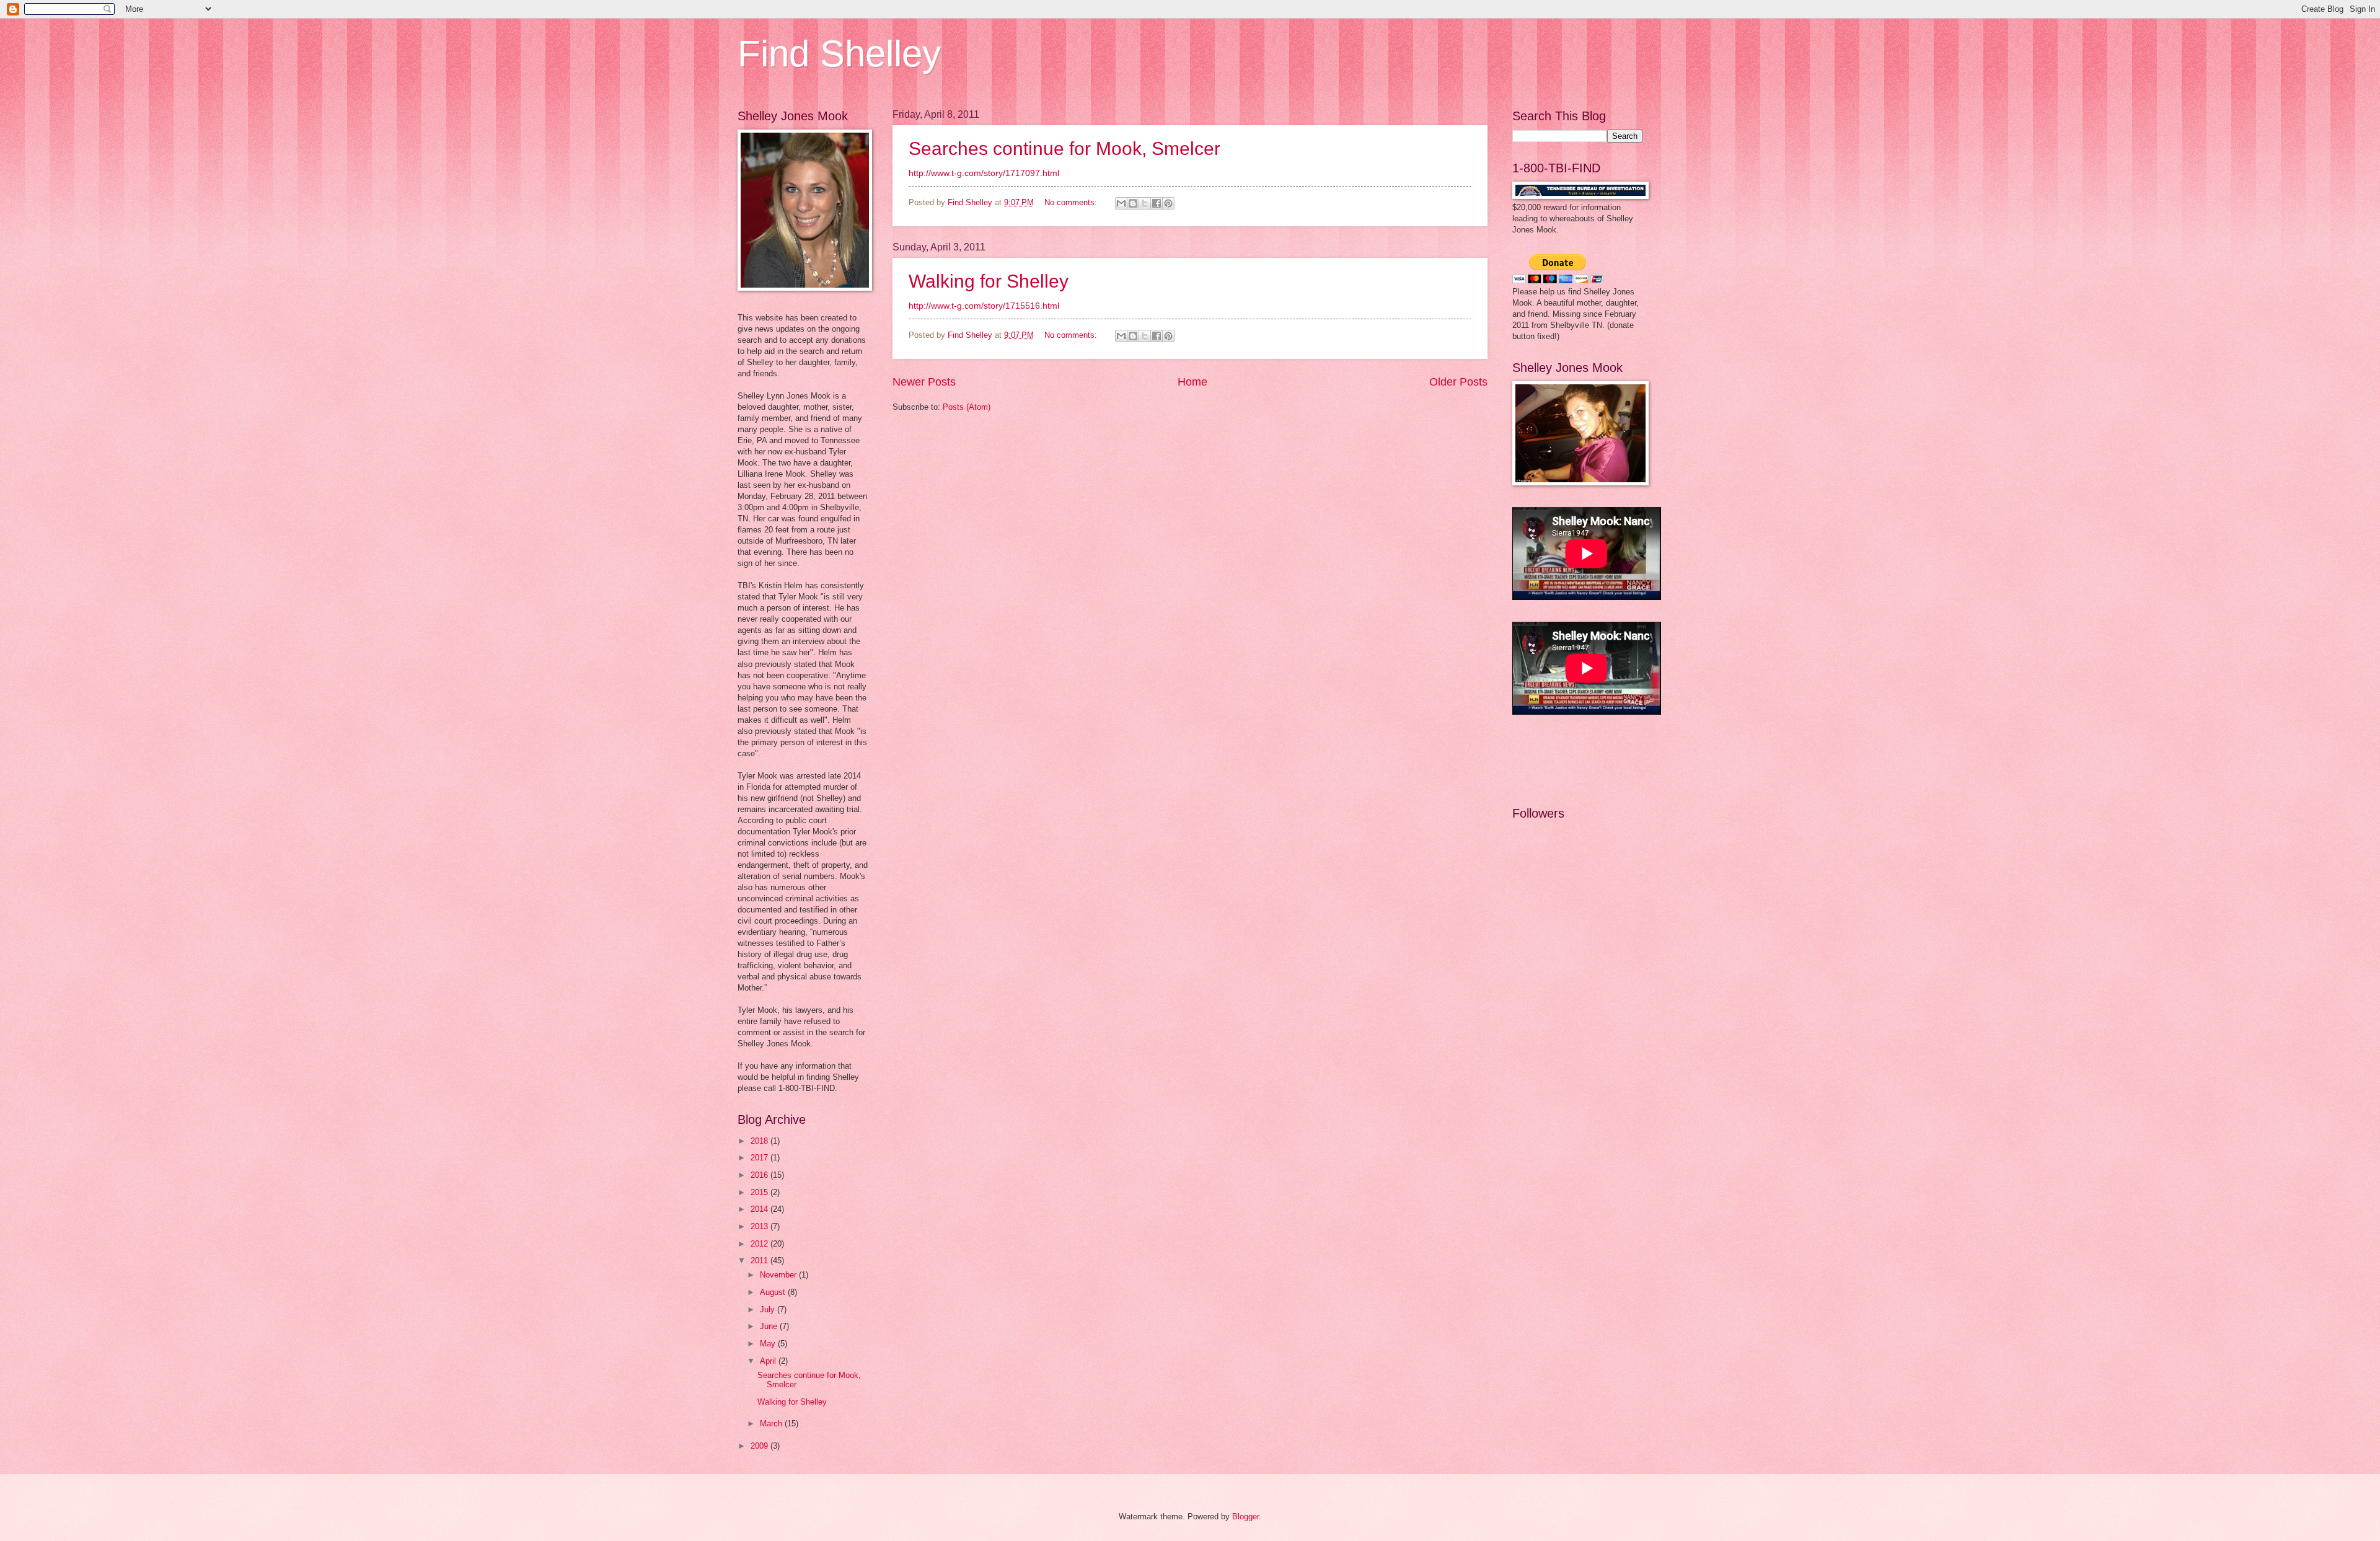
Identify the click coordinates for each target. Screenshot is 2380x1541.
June (770, 1326)
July (769, 1309)
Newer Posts (924, 382)
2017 (760, 1158)
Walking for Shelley (989, 281)
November (779, 1275)
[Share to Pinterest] (1168, 203)
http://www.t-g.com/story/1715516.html (984, 306)
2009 (760, 1446)
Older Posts (1458, 382)
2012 (760, 1244)
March (772, 1424)
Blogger (1245, 1517)
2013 (760, 1226)
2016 (760, 1175)
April (769, 1361)
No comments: (1072, 202)
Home (1192, 382)
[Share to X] (1145, 203)
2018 (760, 1141)
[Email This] (1121, 203)
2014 (760, 1209)
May (769, 1344)
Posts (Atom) (967, 407)
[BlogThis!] (1133, 203)
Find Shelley (839, 54)
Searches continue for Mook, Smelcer (1064, 148)
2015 (760, 1192)
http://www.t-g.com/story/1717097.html (984, 173)
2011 (760, 1261)
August (774, 1292)
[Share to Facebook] (1157, 203)
